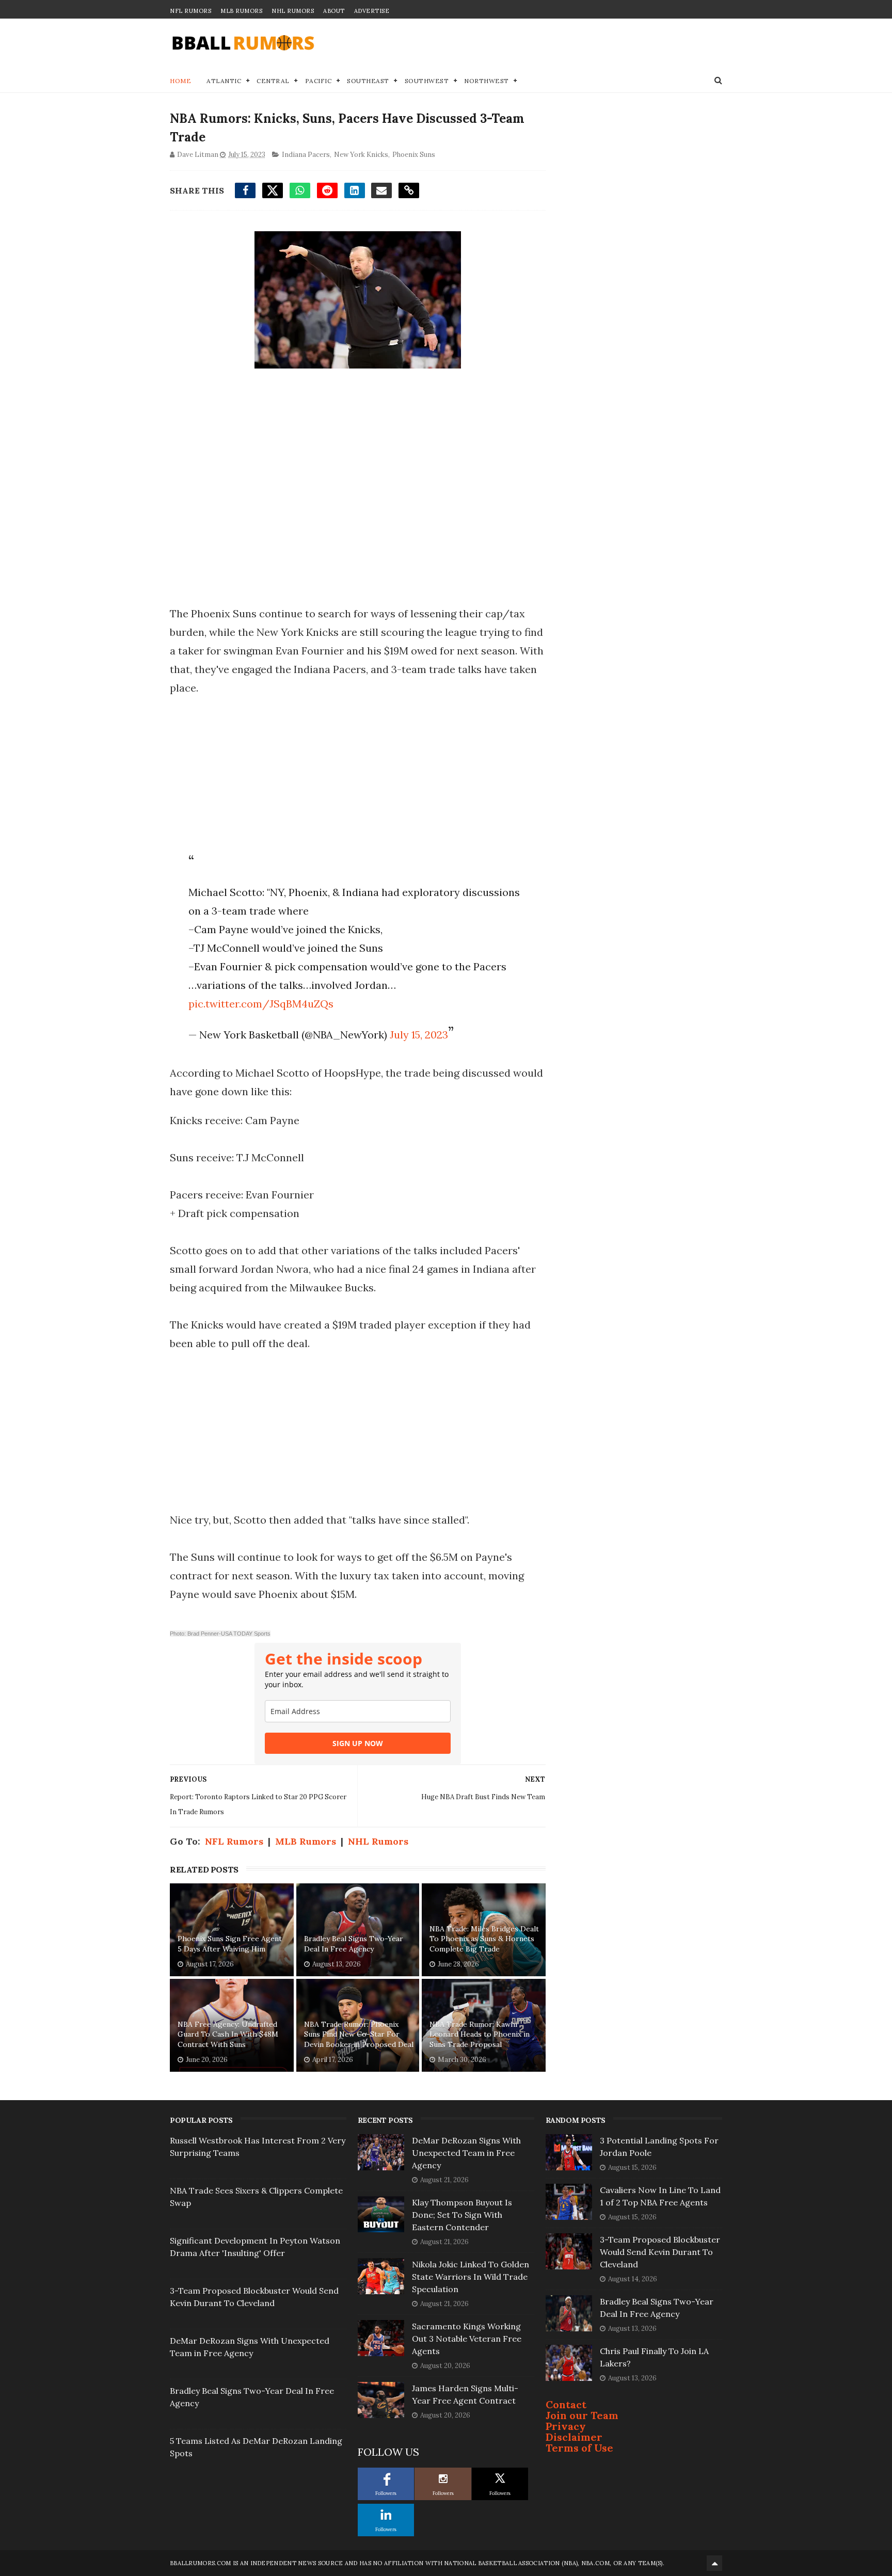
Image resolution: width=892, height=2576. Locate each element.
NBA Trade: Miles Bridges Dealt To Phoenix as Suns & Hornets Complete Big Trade (484, 1939)
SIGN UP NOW (358, 1743)
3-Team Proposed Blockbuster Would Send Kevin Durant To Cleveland (660, 2252)
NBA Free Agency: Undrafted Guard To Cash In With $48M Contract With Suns (228, 2034)
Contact (566, 2404)
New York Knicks (361, 155)
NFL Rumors (190, 11)
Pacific (318, 81)
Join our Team (582, 2415)
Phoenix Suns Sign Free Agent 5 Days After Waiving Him (230, 1944)
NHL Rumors (293, 11)
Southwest (427, 81)
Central (273, 81)
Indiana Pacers (306, 155)
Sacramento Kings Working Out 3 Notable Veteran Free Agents (467, 2339)
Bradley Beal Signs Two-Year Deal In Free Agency (354, 1944)
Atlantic (224, 81)
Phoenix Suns (414, 155)
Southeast (368, 81)
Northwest (487, 81)
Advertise (372, 11)
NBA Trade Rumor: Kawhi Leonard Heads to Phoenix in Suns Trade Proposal (480, 2034)
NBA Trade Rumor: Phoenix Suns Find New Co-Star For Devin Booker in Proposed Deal (359, 2034)
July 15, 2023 (419, 1035)
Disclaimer (574, 2437)
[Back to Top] (714, 2563)
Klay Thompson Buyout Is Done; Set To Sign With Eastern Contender (462, 2215)
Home (180, 81)
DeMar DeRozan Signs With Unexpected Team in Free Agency (466, 2153)
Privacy (566, 2426)
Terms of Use (579, 2448)
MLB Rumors (241, 11)
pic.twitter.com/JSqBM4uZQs (261, 1004)
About (334, 11)
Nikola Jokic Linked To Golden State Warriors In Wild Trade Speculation (471, 2277)
